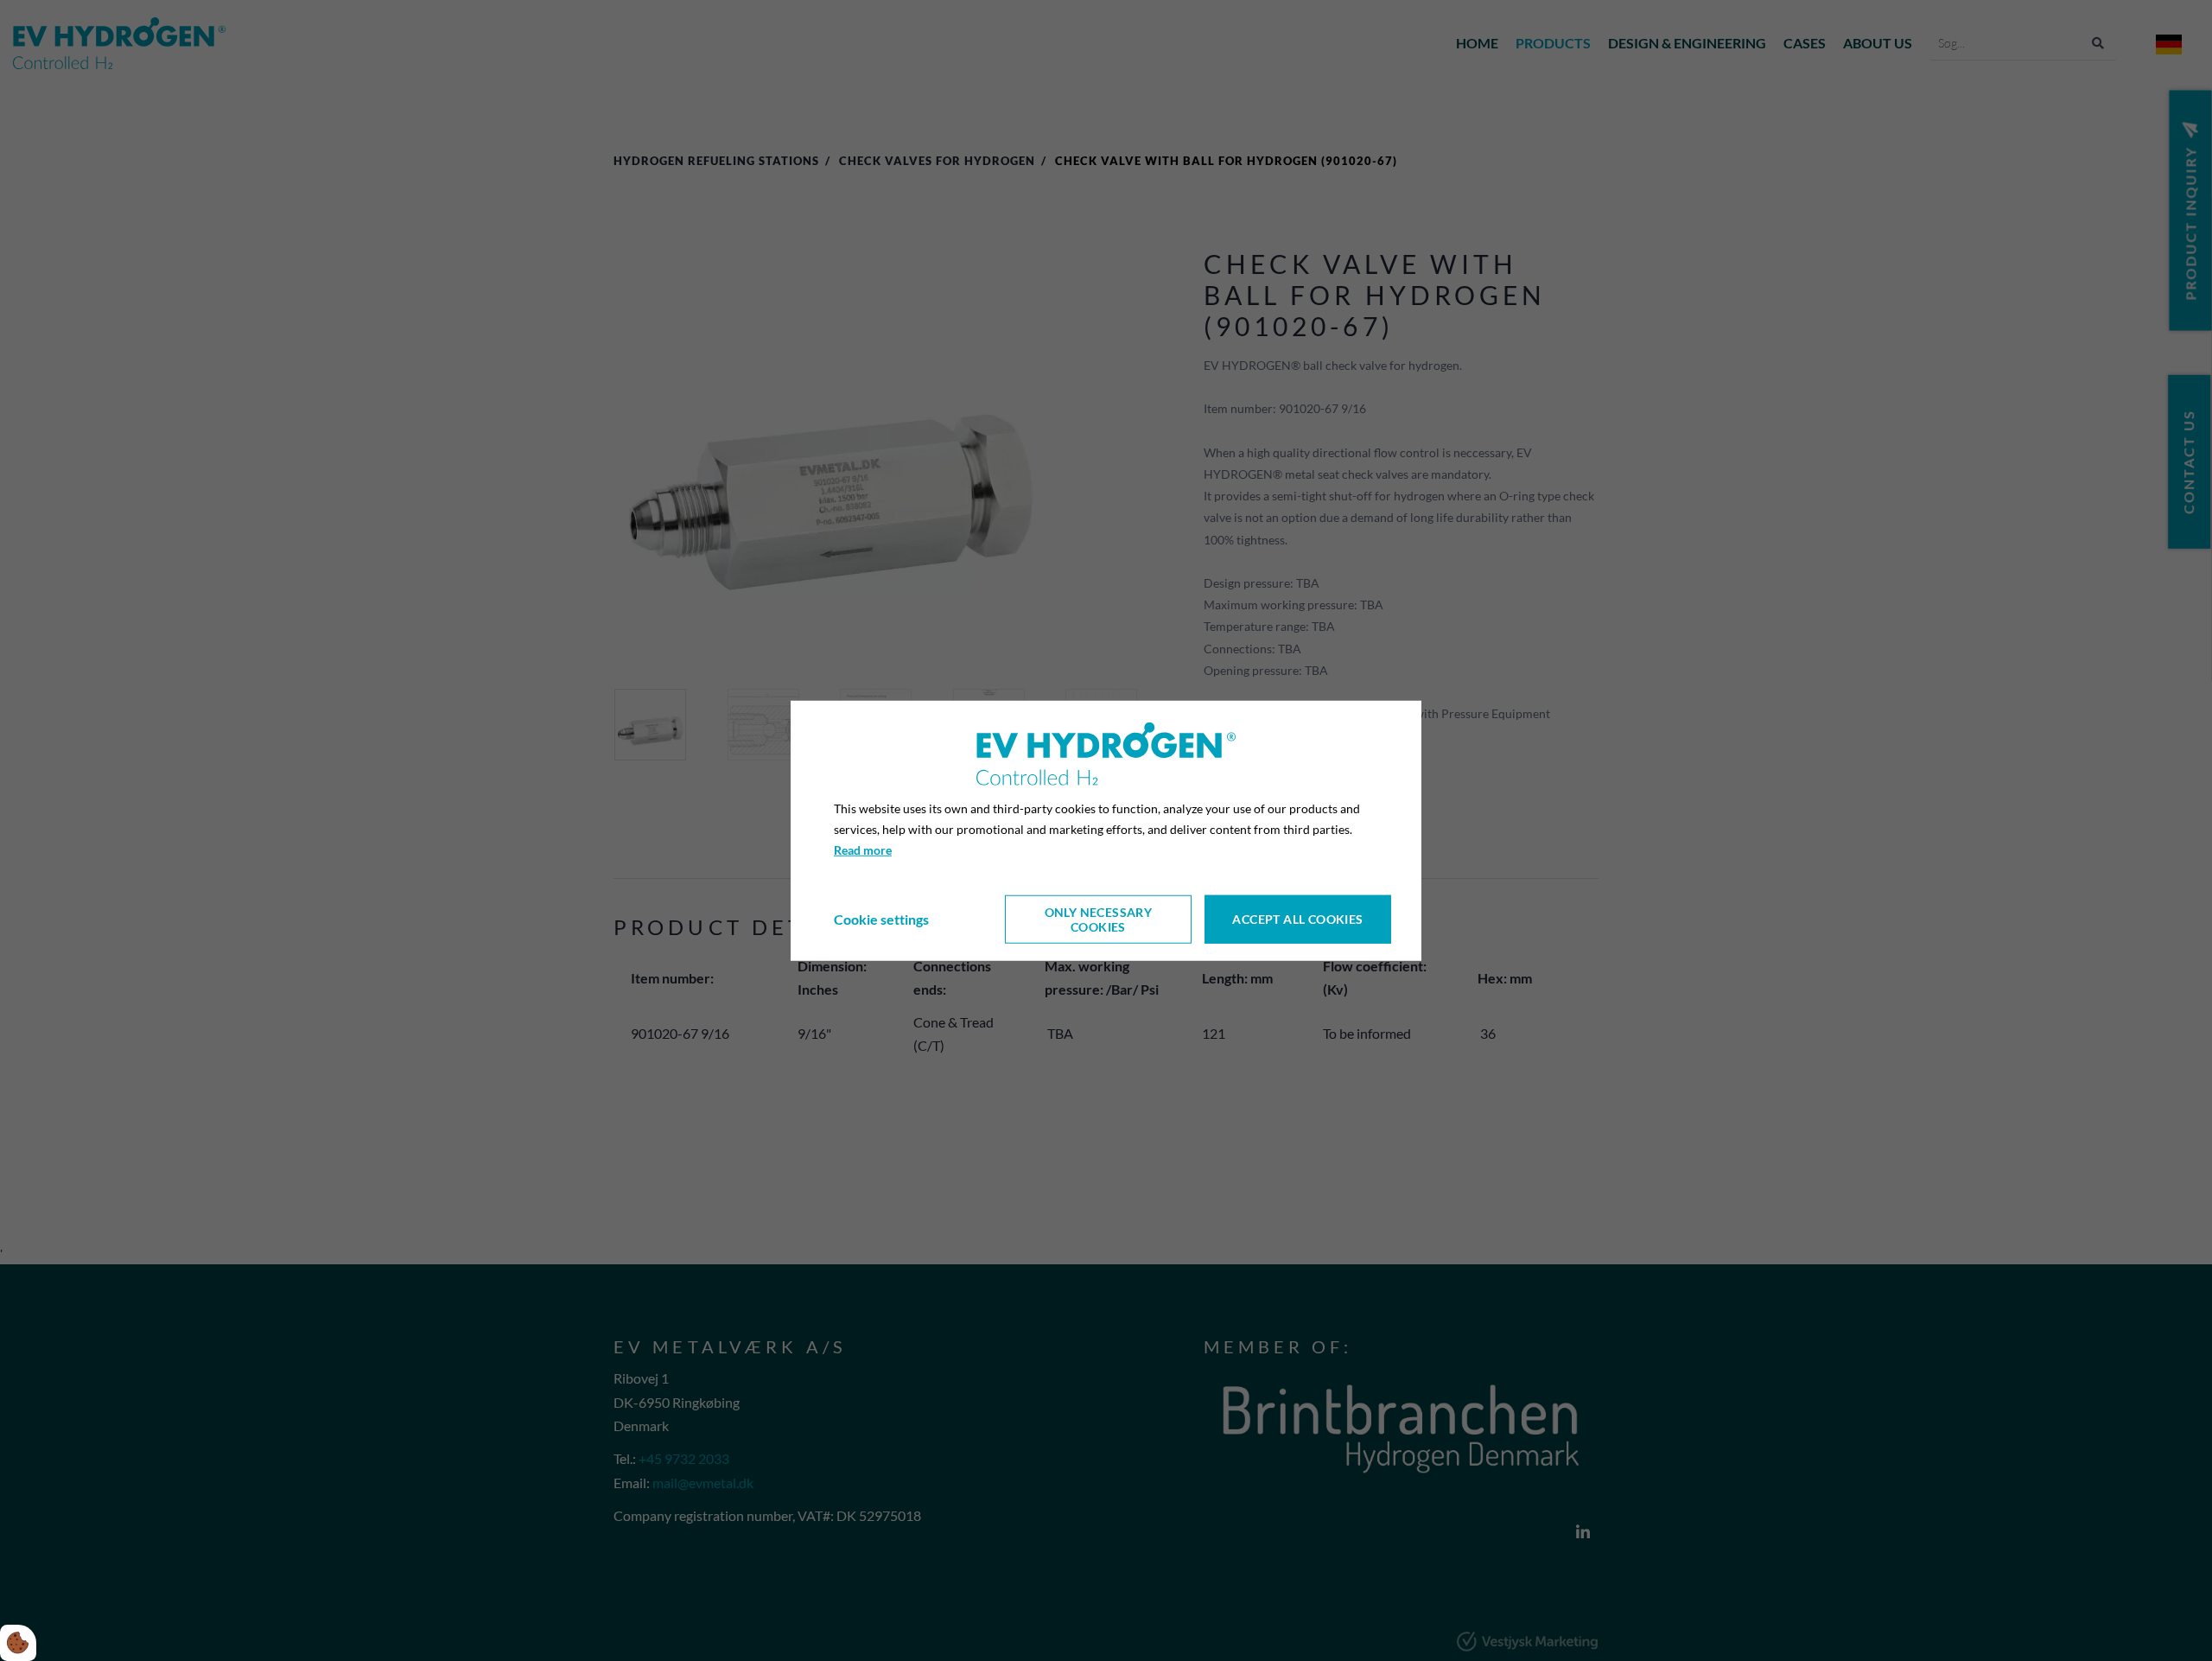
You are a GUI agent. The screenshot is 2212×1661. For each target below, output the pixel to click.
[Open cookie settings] (18, 1643)
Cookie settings (881, 919)
